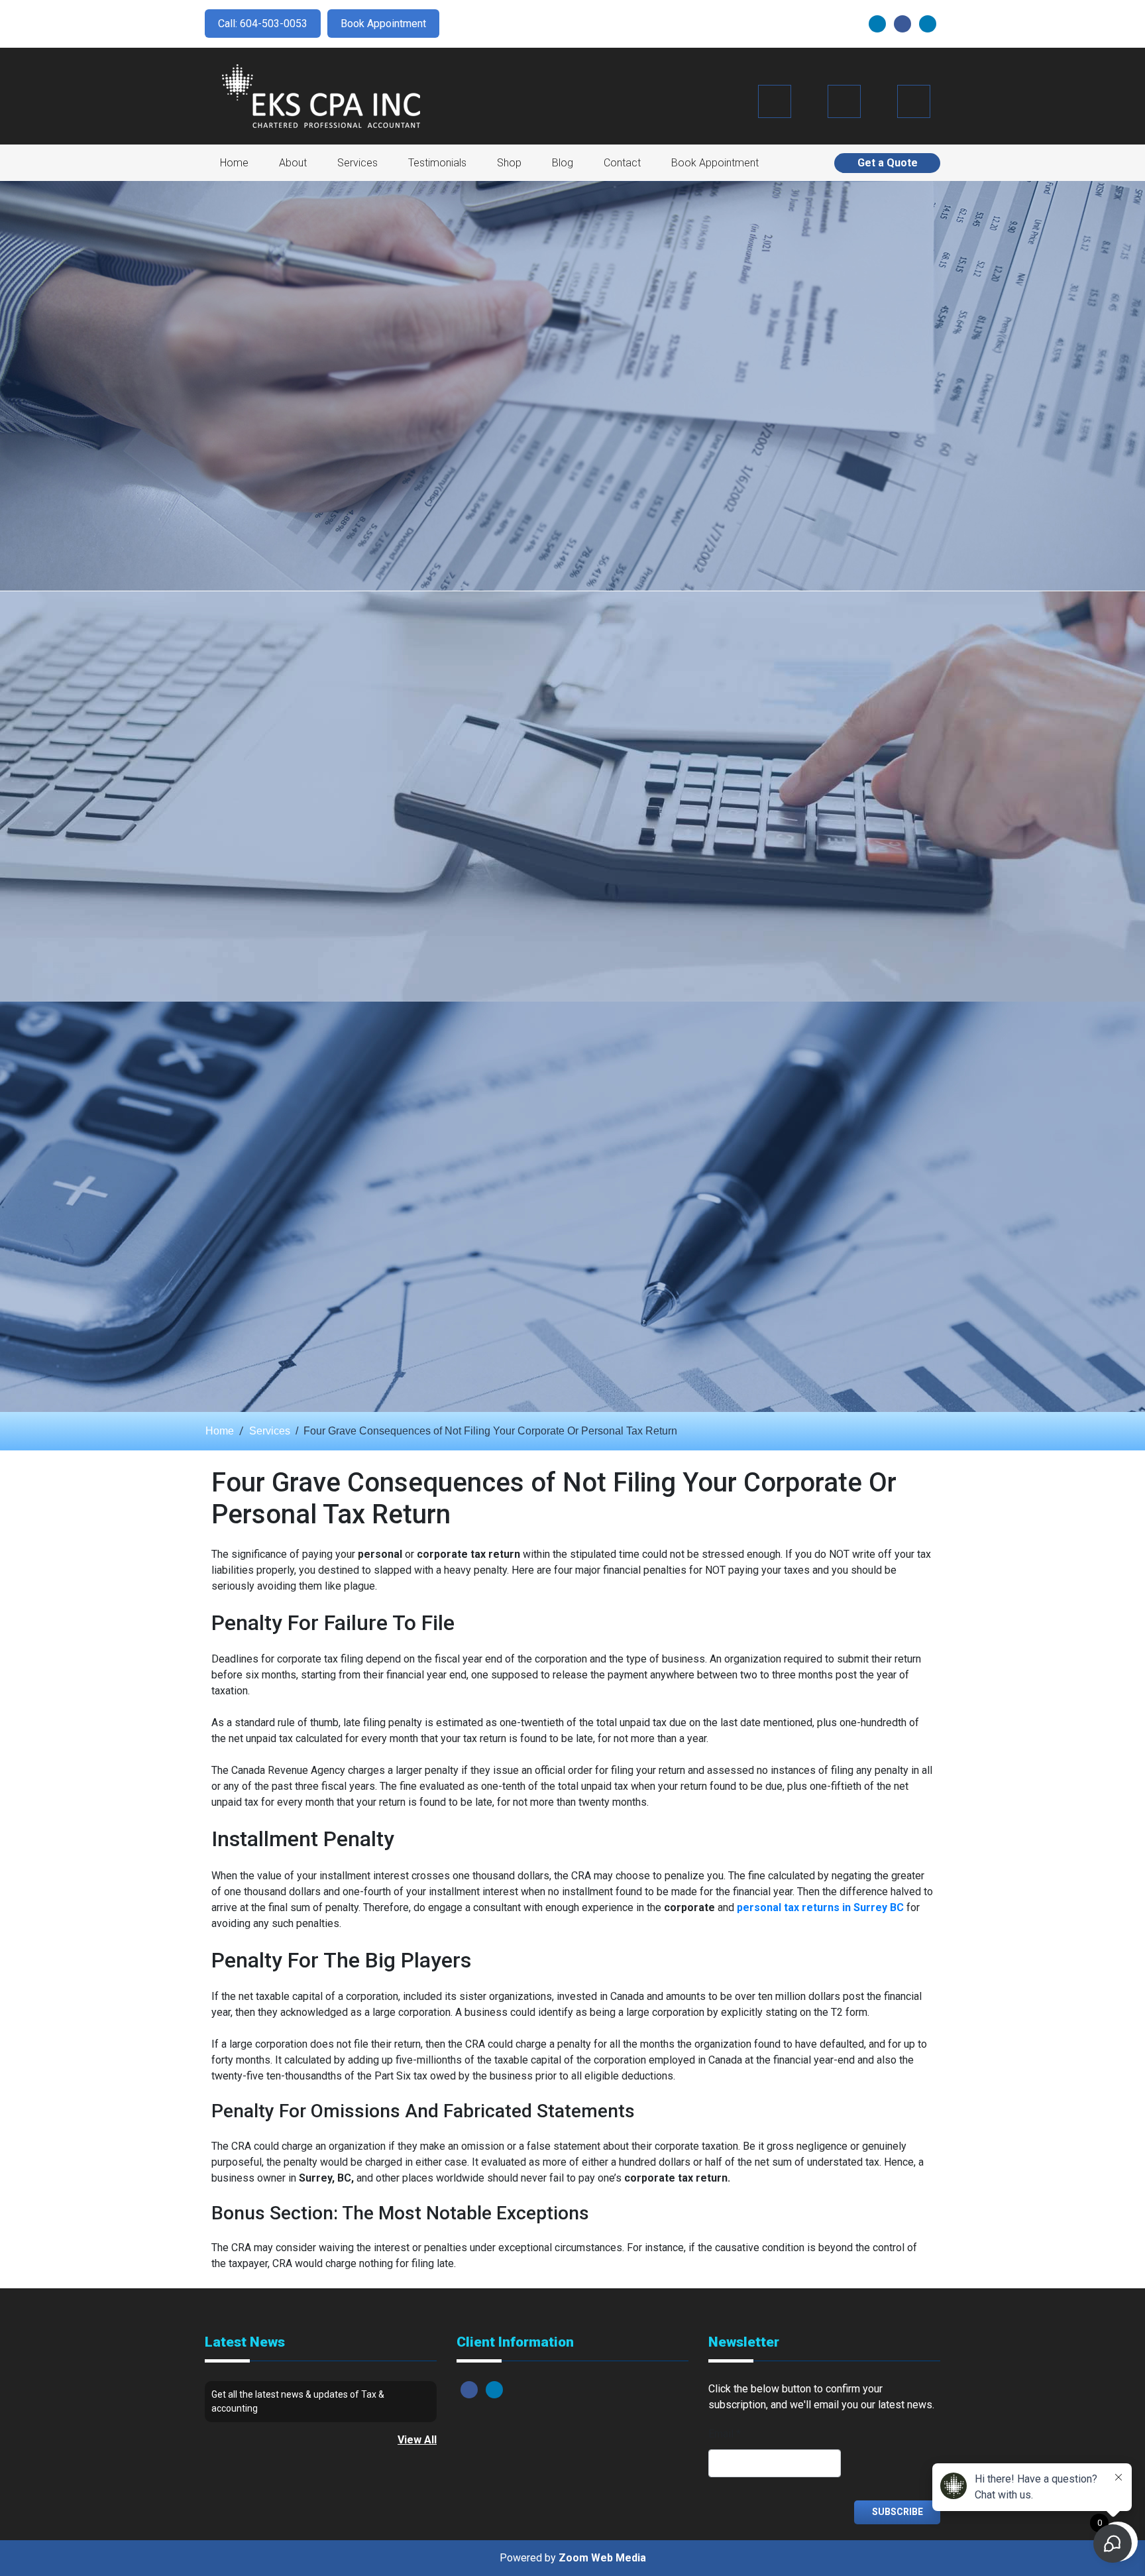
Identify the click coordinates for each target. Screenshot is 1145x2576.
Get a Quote (888, 163)
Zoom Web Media (602, 2558)
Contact (622, 163)
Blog (563, 163)
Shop (509, 163)
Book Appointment (383, 24)
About (293, 163)
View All (417, 2440)
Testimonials (437, 163)
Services (357, 163)
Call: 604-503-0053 (263, 24)
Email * (725, 2434)
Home (234, 163)
